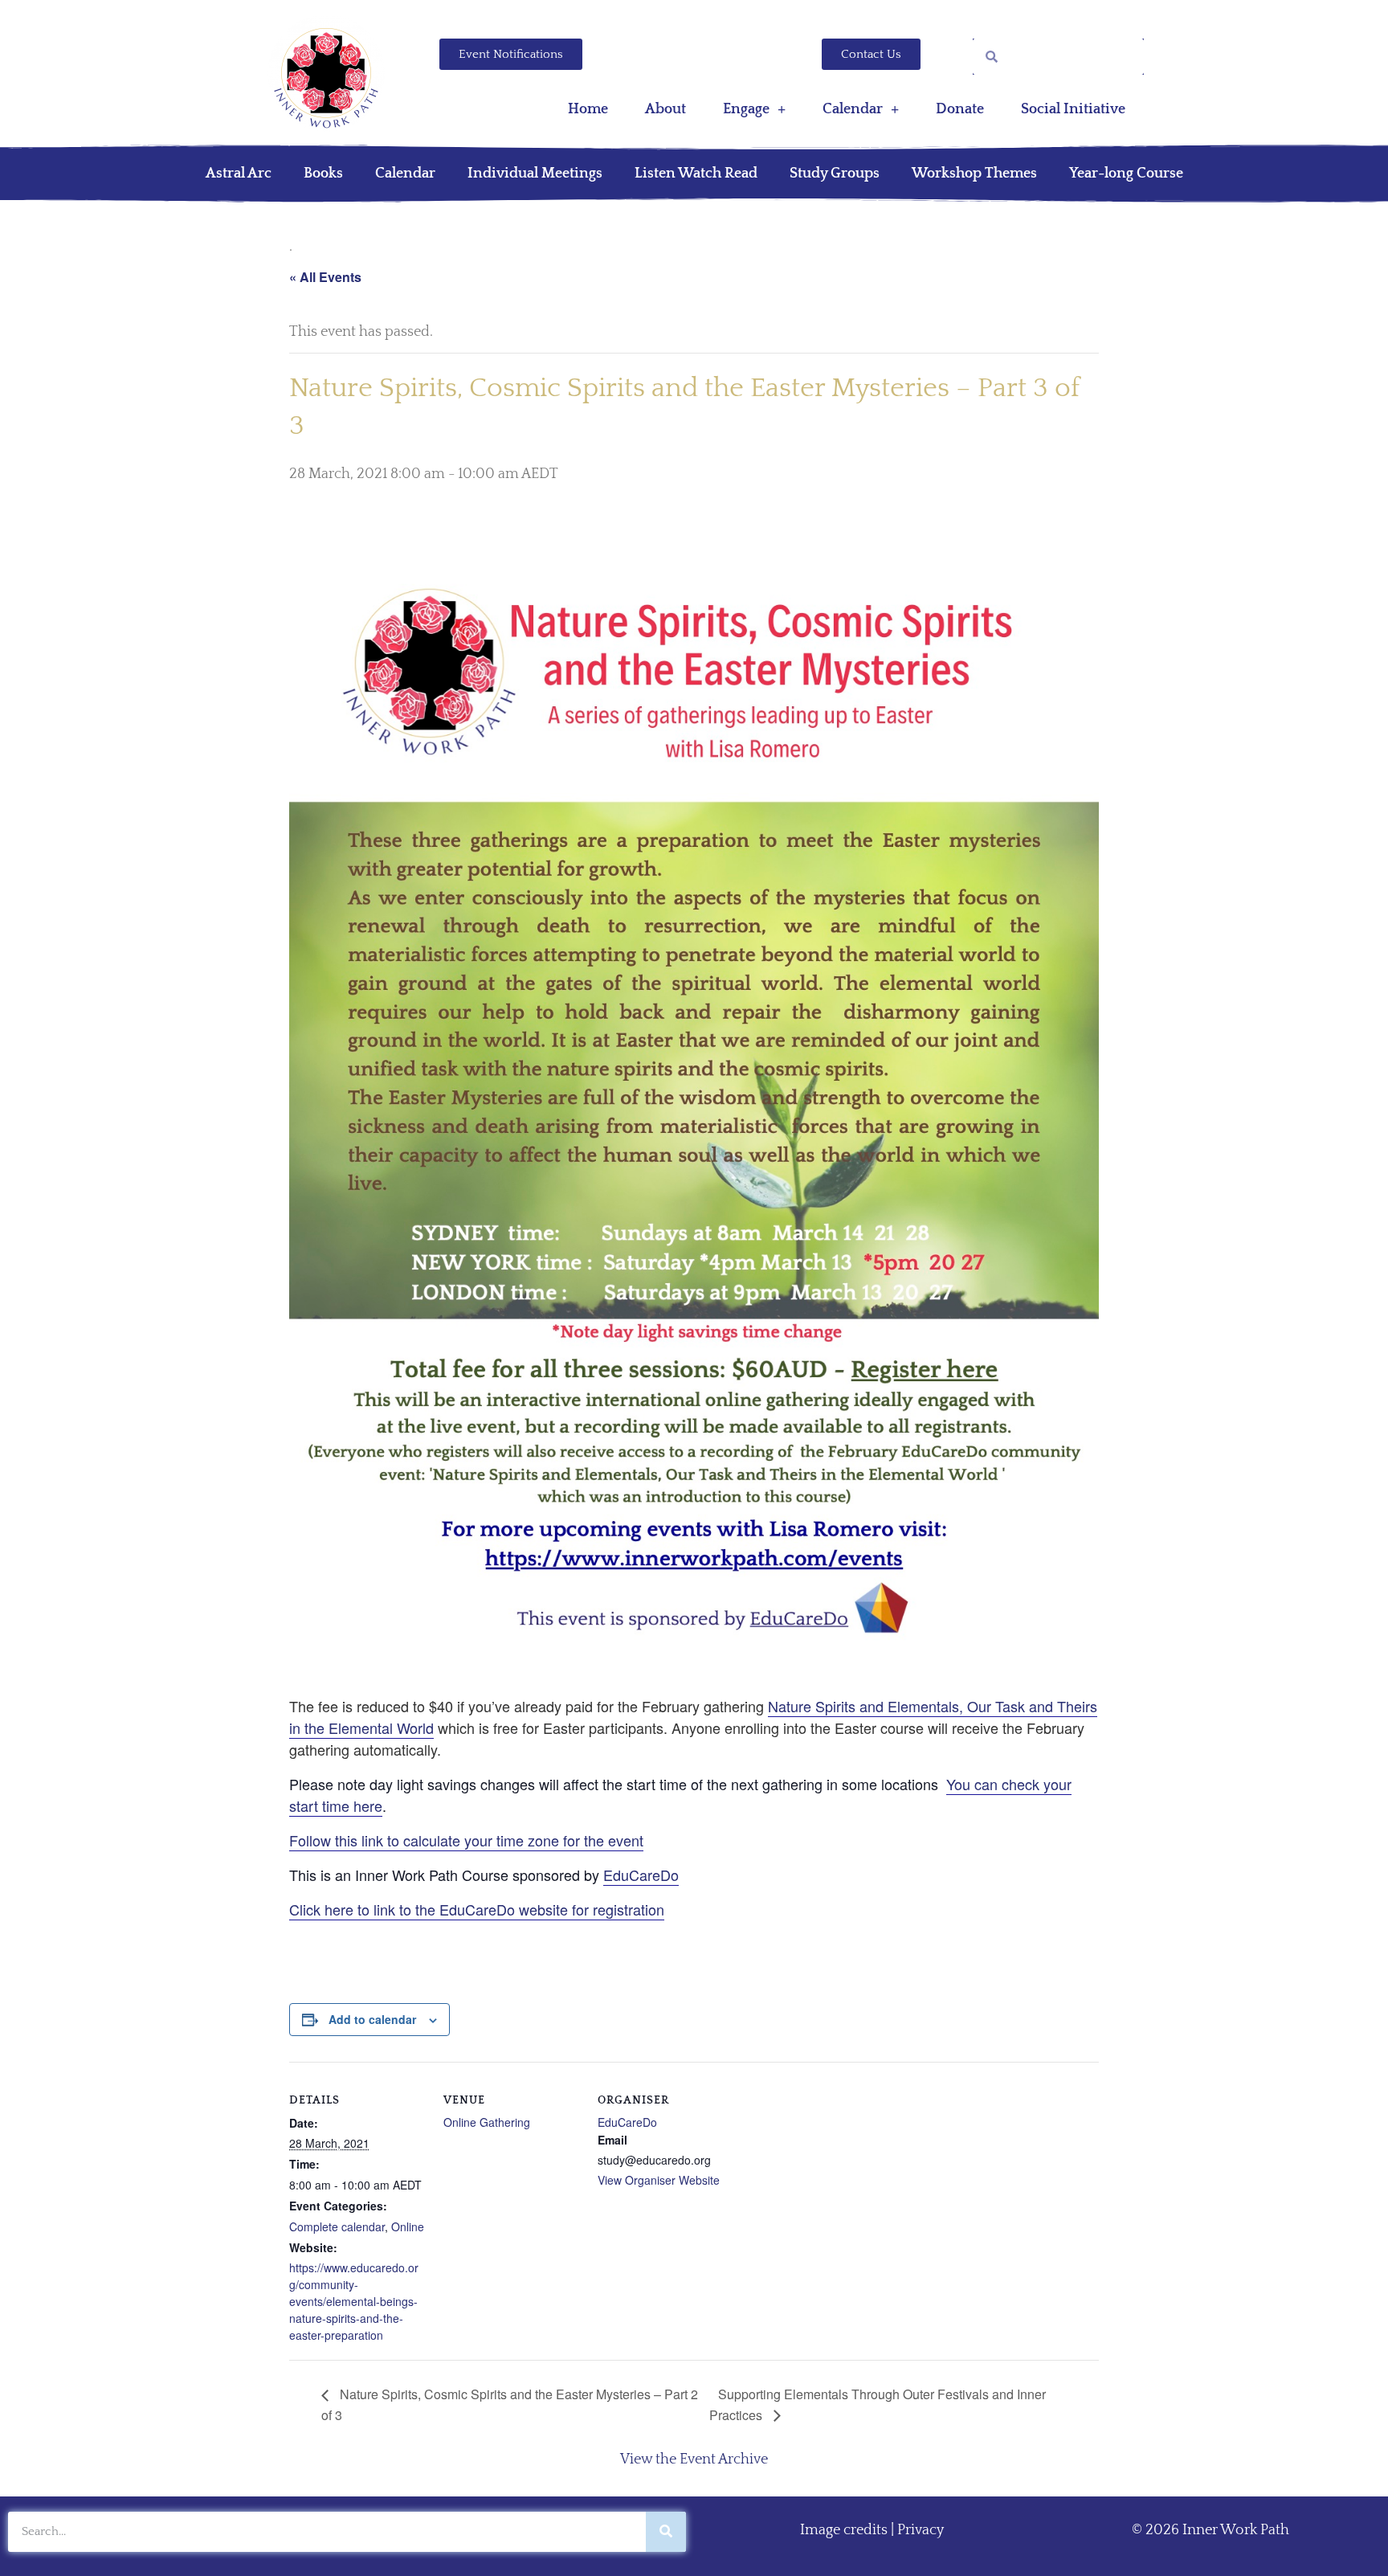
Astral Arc (239, 174)
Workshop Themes (974, 174)
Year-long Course (1126, 174)
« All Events (325, 277)
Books (323, 174)
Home (588, 109)
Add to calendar (372, 2019)
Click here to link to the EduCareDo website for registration (477, 1909)
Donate (960, 109)
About (665, 109)
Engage (746, 109)
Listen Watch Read (696, 174)
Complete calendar (337, 2226)
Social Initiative (1073, 109)
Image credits (844, 2530)
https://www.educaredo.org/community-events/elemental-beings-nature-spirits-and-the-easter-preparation (354, 2301)
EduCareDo (641, 1875)
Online (408, 2226)
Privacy (921, 2530)
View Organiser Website (659, 2180)
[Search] (666, 2532)
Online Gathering (487, 2122)
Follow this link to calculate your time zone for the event (466, 1840)
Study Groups (835, 174)
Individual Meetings (535, 174)
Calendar (853, 109)
